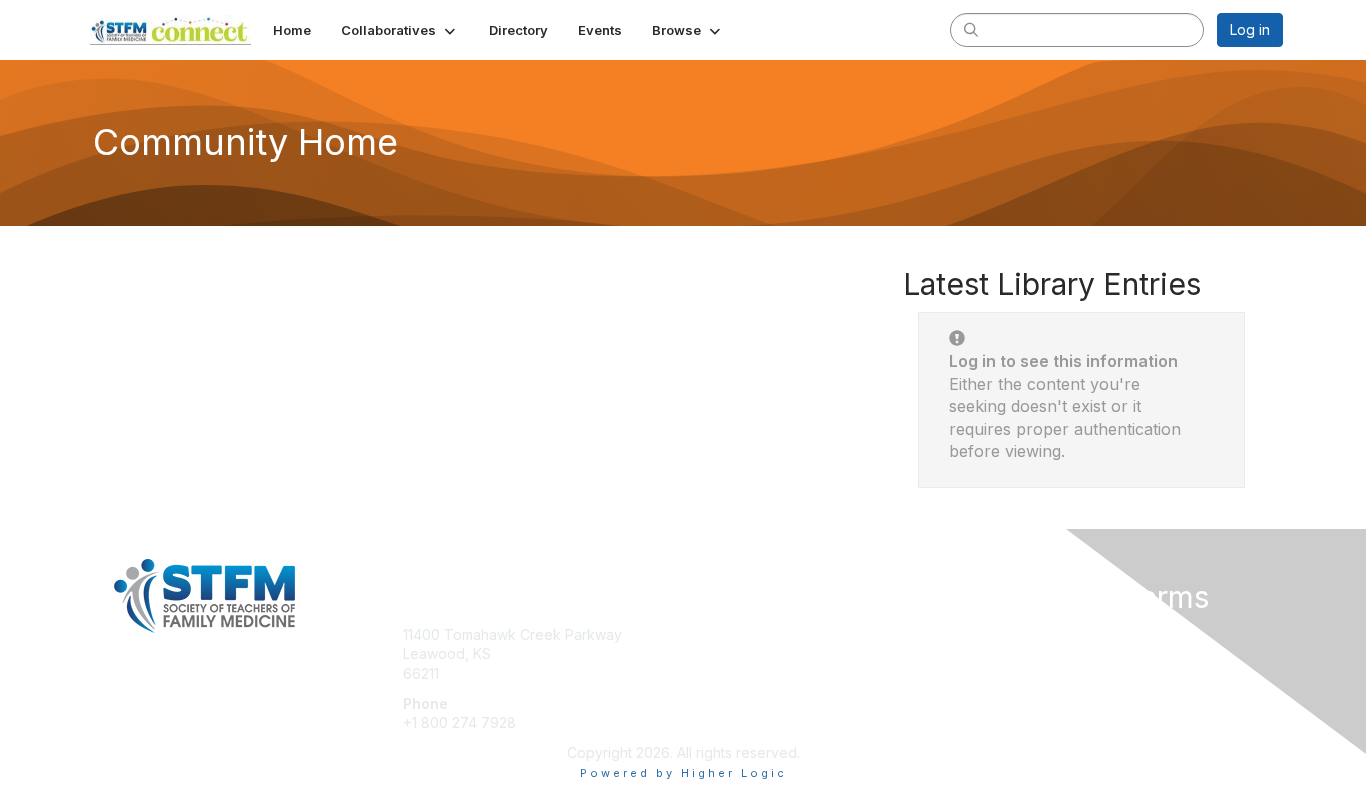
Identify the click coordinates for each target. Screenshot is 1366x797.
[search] (971, 29)
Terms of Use (1024, 653)
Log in (1250, 29)
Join (705, 634)
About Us (1010, 634)
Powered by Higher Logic (683, 773)
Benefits (718, 653)
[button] (400, 30)
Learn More (729, 673)
